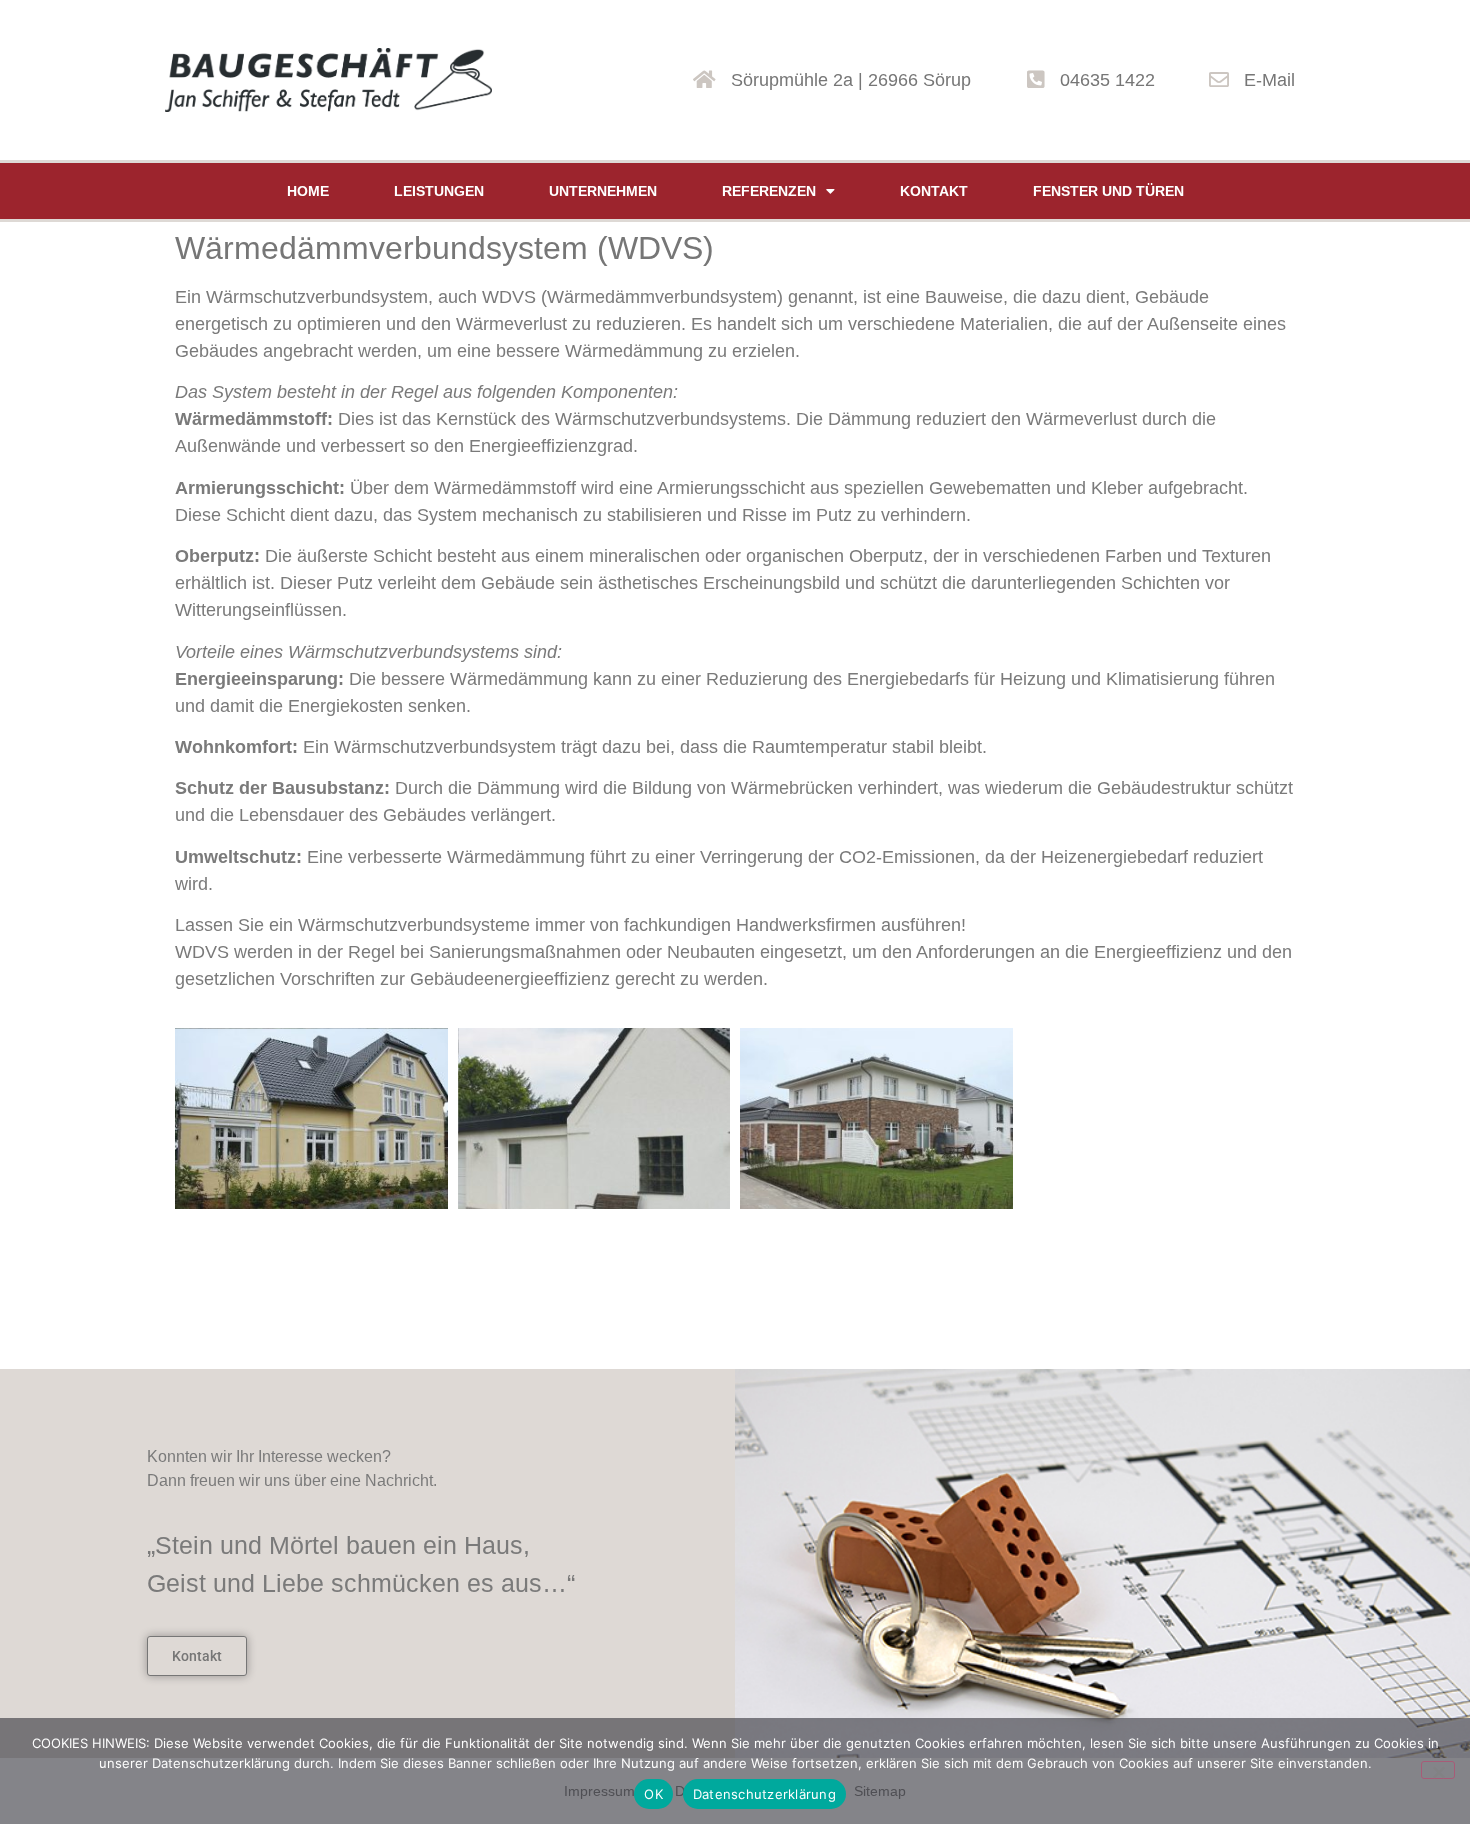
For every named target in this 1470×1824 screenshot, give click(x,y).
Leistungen (439, 191)
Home (308, 191)
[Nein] (1438, 1770)
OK (653, 1794)
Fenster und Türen (1108, 191)
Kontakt (934, 191)
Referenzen (769, 191)
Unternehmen (603, 191)
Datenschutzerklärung (764, 1794)
